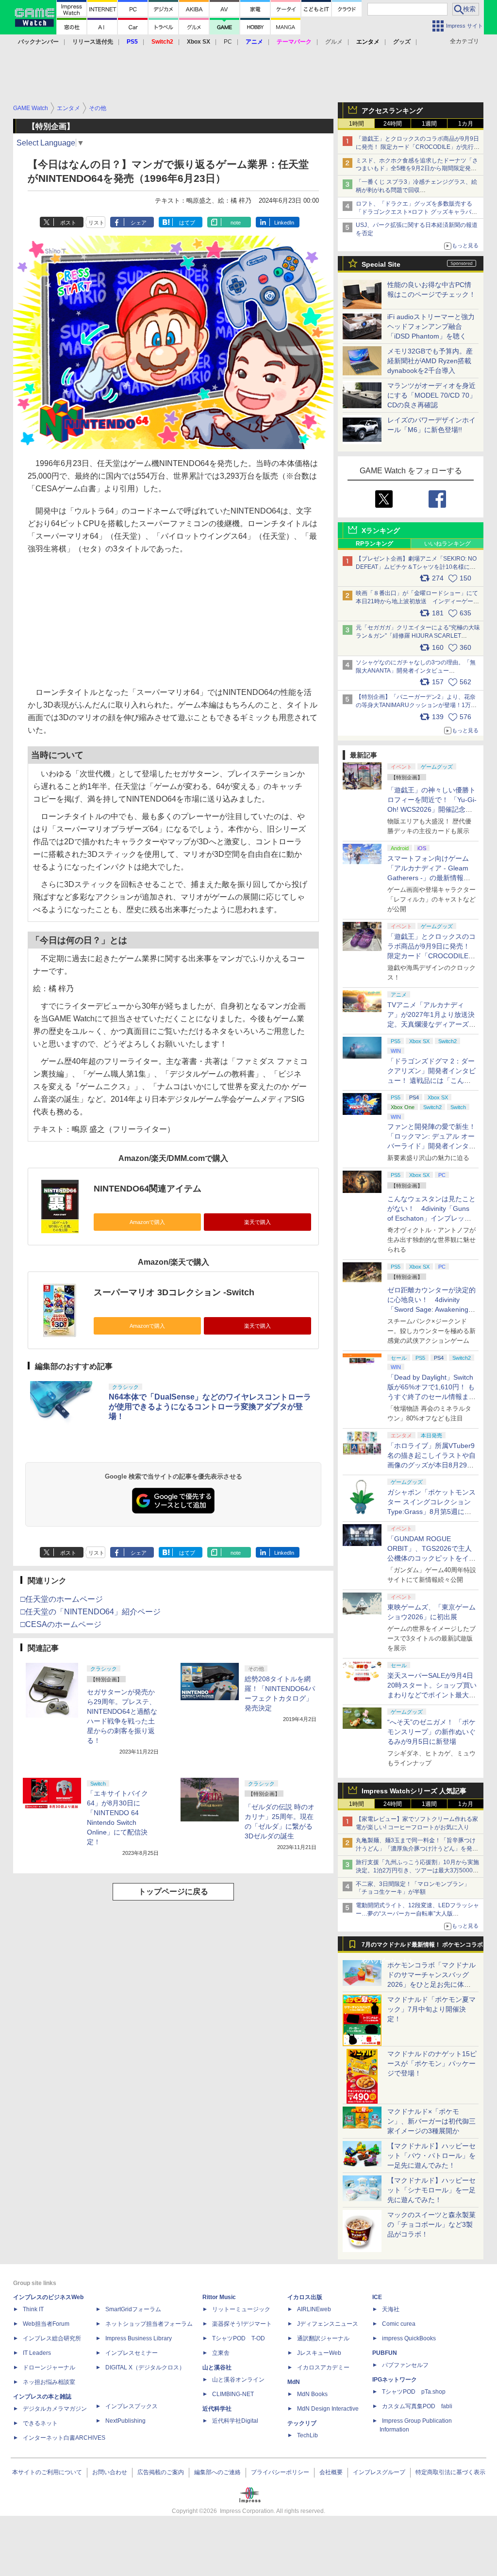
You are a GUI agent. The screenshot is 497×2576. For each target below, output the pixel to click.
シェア (139, 223)
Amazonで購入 (147, 1222)
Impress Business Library (139, 2338)
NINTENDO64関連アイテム (148, 1189)
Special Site (381, 264)
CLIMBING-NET (233, 2394)
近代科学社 (217, 2409)
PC (228, 42)
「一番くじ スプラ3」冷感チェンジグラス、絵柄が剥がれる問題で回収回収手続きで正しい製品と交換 (416, 190)
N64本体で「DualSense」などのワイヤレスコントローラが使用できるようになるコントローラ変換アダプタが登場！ (210, 1407)
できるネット (40, 2423)
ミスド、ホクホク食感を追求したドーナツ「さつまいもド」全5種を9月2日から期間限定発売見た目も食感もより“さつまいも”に (417, 169)
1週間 (429, 124)
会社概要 (331, 2472)
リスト (96, 223)
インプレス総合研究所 (52, 2338)
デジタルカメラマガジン (55, 2409)
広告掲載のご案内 (161, 2472)
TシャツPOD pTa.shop (414, 2392)
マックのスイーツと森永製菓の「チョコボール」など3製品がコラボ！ (431, 2224)
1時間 (356, 124)
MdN (294, 2382)
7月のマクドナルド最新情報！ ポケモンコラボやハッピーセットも (422, 1947)
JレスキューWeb (319, 2353)
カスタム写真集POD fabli (417, 2406)
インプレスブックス (132, 2406)
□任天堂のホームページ (62, 1599)
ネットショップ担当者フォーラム (149, 2324)
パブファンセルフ (405, 2365)
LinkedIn (284, 223)
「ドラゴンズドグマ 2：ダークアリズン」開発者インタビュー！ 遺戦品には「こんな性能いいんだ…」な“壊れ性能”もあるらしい (431, 1080)
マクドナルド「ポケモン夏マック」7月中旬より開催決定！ (431, 2009)
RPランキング (374, 544)
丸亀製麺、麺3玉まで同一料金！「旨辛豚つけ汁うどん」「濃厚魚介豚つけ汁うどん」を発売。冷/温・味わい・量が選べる (416, 1849)
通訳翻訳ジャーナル (323, 2338)
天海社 (391, 2309)
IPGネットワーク (395, 2380)
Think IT (33, 2309)
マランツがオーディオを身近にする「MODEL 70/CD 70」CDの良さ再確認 (432, 395)
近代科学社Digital (235, 2421)
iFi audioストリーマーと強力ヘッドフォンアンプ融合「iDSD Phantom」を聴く (431, 326)
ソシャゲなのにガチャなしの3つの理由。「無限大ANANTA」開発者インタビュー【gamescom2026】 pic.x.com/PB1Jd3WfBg (416, 671)
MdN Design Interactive (328, 2409)
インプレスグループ (379, 2472)
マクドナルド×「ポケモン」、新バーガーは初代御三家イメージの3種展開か (431, 2121)
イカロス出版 (305, 2297)
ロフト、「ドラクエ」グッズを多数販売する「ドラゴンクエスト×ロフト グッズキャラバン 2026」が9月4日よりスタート (416, 212)
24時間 (393, 124)
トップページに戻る (173, 1892)
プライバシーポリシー (280, 2472)
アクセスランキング (392, 111)
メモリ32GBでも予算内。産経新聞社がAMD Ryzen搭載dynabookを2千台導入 (430, 361)
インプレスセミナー (132, 2353)
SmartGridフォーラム (133, 2309)
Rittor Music (219, 2297)
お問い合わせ (110, 2472)
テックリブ (302, 2423)
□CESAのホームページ (61, 1624)
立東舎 (221, 2353)
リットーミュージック (241, 2309)
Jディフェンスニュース (328, 2324)
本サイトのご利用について (47, 2472)
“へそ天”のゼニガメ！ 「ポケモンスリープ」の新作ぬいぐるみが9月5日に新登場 (431, 1732)
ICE (377, 2297)
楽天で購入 (257, 1222)
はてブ (187, 223)
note (236, 223)
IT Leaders (37, 2353)
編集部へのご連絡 (217, 2472)
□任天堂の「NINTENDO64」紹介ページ (91, 1612)
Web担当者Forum (46, 2324)
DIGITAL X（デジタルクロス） (145, 2367)
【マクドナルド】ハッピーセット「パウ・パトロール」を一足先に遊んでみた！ (431, 2156)
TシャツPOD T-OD (239, 2338)
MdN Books (312, 2394)
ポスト (68, 223)
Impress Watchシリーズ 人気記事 (414, 1791)
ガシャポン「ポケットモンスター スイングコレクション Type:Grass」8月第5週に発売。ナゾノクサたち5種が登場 (431, 1512)
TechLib (307, 2435)
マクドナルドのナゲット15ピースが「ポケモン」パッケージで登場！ (432, 2063)
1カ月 (466, 124)
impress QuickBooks (409, 2338)
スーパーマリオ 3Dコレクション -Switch (174, 1292)
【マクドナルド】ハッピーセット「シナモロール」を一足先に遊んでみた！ (431, 2190)
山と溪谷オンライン (238, 2380)
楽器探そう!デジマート (242, 2324)
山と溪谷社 (217, 2367)
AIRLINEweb (314, 2309)
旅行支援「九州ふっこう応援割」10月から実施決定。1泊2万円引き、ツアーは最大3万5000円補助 (417, 1870)
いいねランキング (447, 544)
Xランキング (381, 531)
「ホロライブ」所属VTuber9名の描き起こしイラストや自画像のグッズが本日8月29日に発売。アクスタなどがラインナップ (431, 1465)
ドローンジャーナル (49, 2367)
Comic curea (399, 2324)
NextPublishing (125, 2421)
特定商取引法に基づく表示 (450, 2472)
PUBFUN (385, 2353)
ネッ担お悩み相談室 (49, 2382)
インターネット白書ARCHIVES (64, 2438)
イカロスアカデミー (323, 2367)
